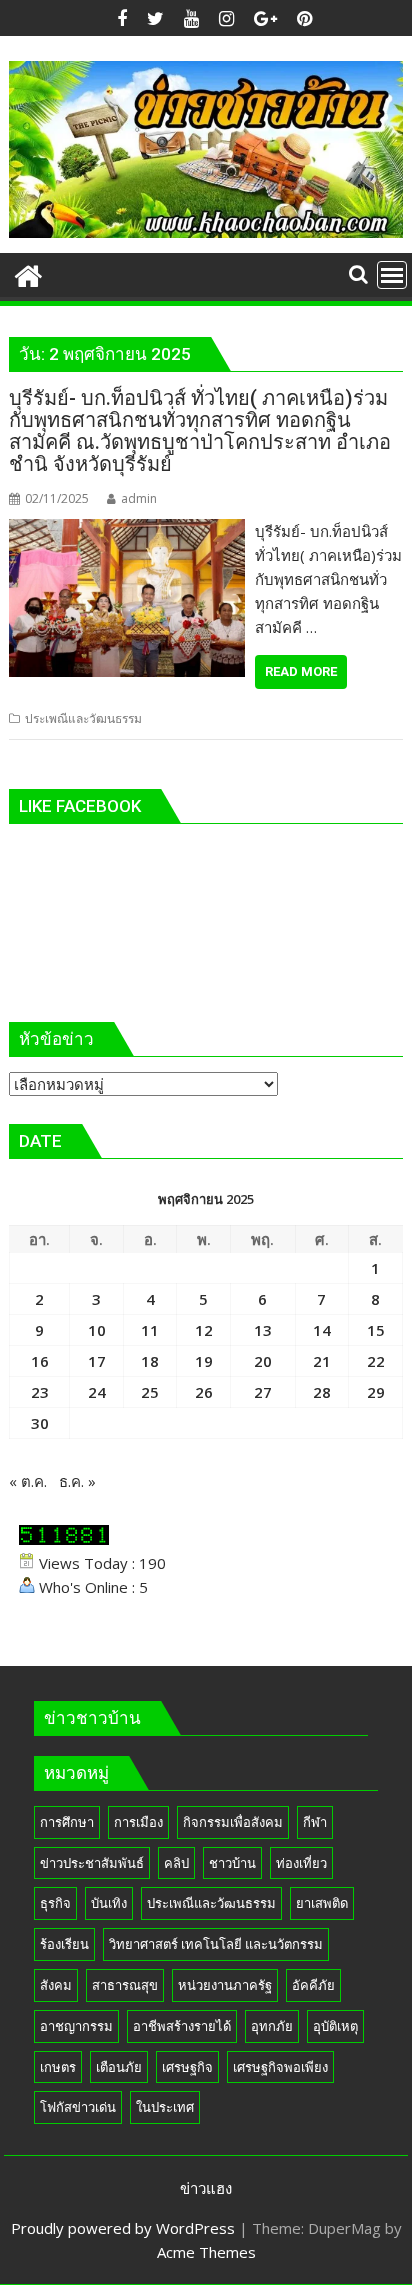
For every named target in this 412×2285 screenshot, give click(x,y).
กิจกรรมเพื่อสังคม (233, 1822)
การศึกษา (67, 1822)
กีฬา (315, 1822)
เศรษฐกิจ (187, 2067)
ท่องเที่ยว (301, 1863)
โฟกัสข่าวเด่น (78, 2107)
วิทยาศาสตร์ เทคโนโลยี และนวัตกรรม (216, 1944)
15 (376, 1330)
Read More (301, 671)
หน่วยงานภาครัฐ (225, 1985)
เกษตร (58, 2067)
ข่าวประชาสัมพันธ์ (92, 1863)
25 (150, 1392)
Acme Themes (206, 2252)
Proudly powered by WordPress (123, 2228)
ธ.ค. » (77, 1481)
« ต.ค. (28, 1481)
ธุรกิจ (55, 1903)
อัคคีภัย (313, 1985)
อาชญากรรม (76, 2026)
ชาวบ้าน (232, 1863)
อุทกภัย (272, 2026)
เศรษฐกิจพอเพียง (280, 2067)
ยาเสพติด (322, 1903)
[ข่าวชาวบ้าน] (28, 273)
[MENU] (392, 275)
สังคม (56, 1985)
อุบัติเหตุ (335, 2026)
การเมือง (138, 1822)
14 (322, 1330)
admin (139, 498)
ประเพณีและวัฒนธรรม (83, 718)
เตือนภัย (119, 2067)
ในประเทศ (165, 2107)
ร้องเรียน (64, 1944)
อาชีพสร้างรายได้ (182, 2026)
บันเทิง (109, 1903)
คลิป (176, 1863)
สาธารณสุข (125, 1985)
